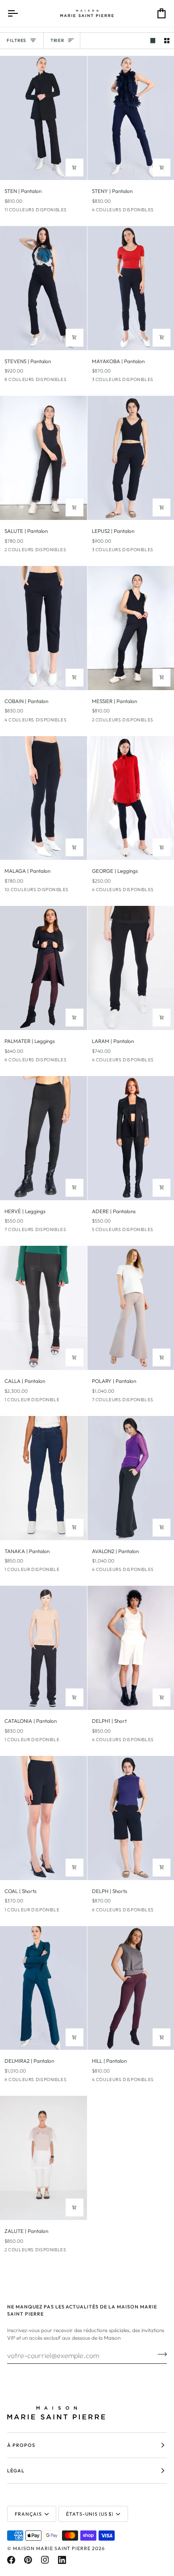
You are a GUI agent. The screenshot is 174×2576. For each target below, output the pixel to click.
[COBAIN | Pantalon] (43, 628)
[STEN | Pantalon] (43, 118)
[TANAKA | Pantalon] (43, 1478)
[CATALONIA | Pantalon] (43, 1648)
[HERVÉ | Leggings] (43, 1138)
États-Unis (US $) (90, 2514)
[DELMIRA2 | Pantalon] (43, 1988)
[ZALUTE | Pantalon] (43, 2158)
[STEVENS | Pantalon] (43, 288)
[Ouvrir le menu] (21, 13)
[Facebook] (11, 2560)
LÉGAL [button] (16, 2471)
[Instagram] (45, 2560)
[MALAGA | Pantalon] (43, 798)
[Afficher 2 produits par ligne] (167, 41)
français (28, 2514)
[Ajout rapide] (75, 168)
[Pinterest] (28, 2560)
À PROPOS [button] (21, 2445)
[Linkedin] (62, 2560)
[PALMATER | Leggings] (43, 968)
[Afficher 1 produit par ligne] (153, 41)
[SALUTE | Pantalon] (43, 458)
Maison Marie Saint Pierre (52, 2548)
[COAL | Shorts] (43, 1818)
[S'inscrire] (159, 2354)
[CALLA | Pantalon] (43, 1308)
